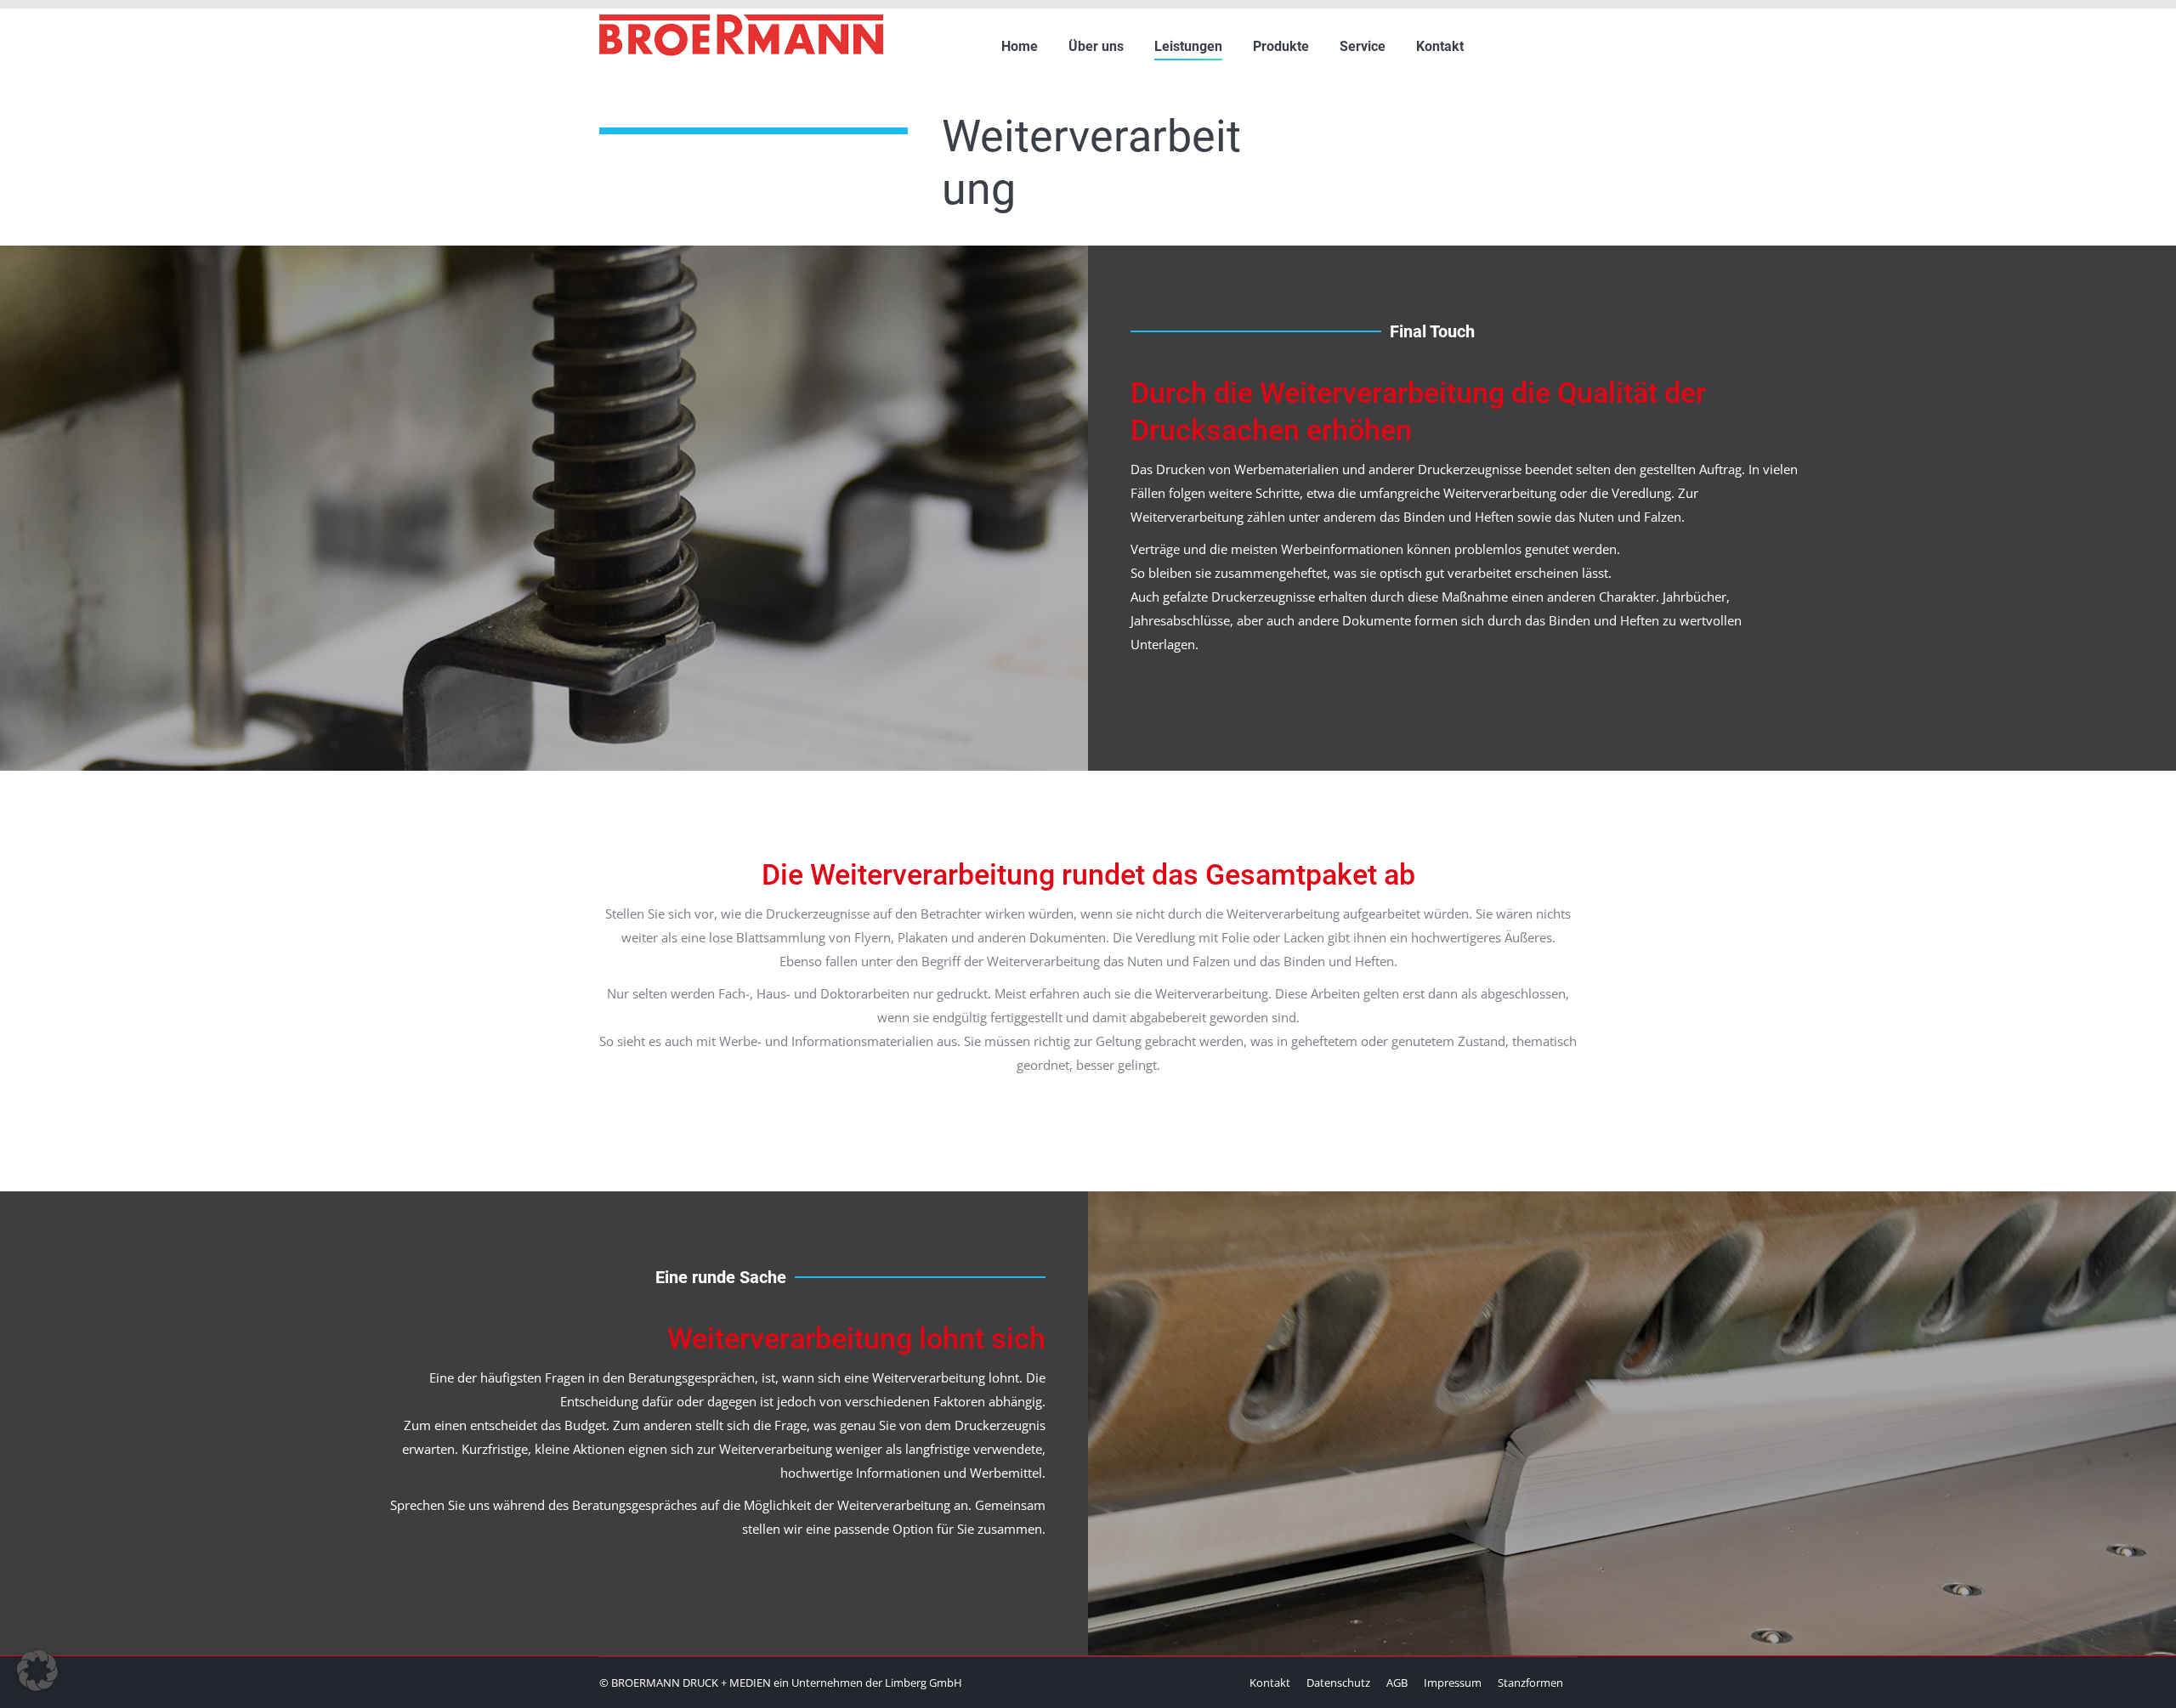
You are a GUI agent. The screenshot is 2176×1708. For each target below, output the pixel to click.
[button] (37, 1671)
